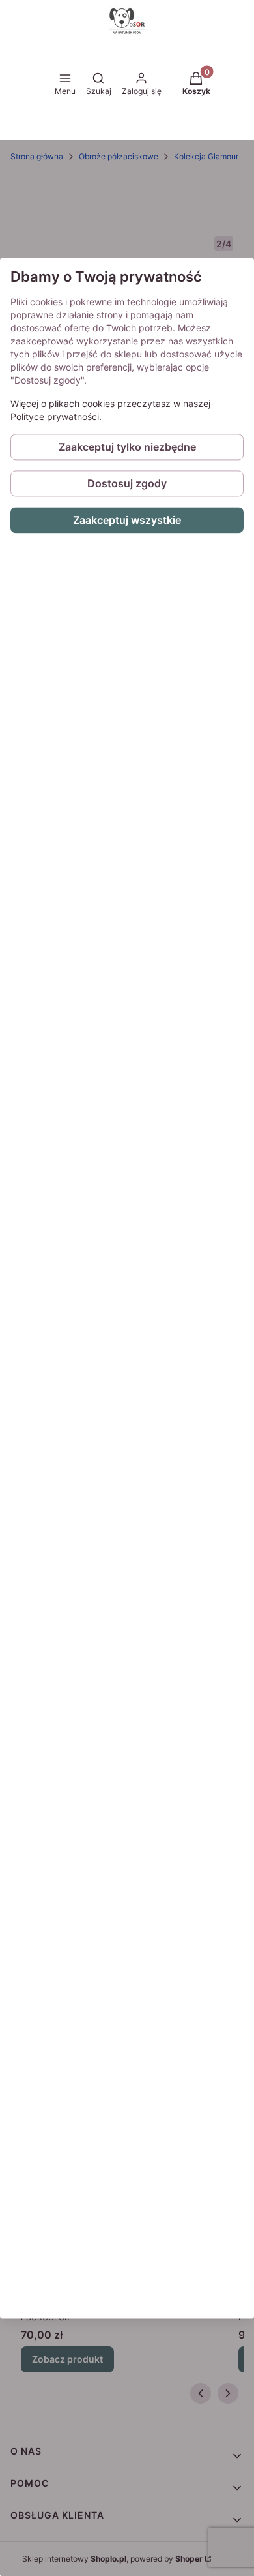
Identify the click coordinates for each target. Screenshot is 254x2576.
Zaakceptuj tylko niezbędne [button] (127, 447)
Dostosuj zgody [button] (127, 483)
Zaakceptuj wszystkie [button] (127, 520)
